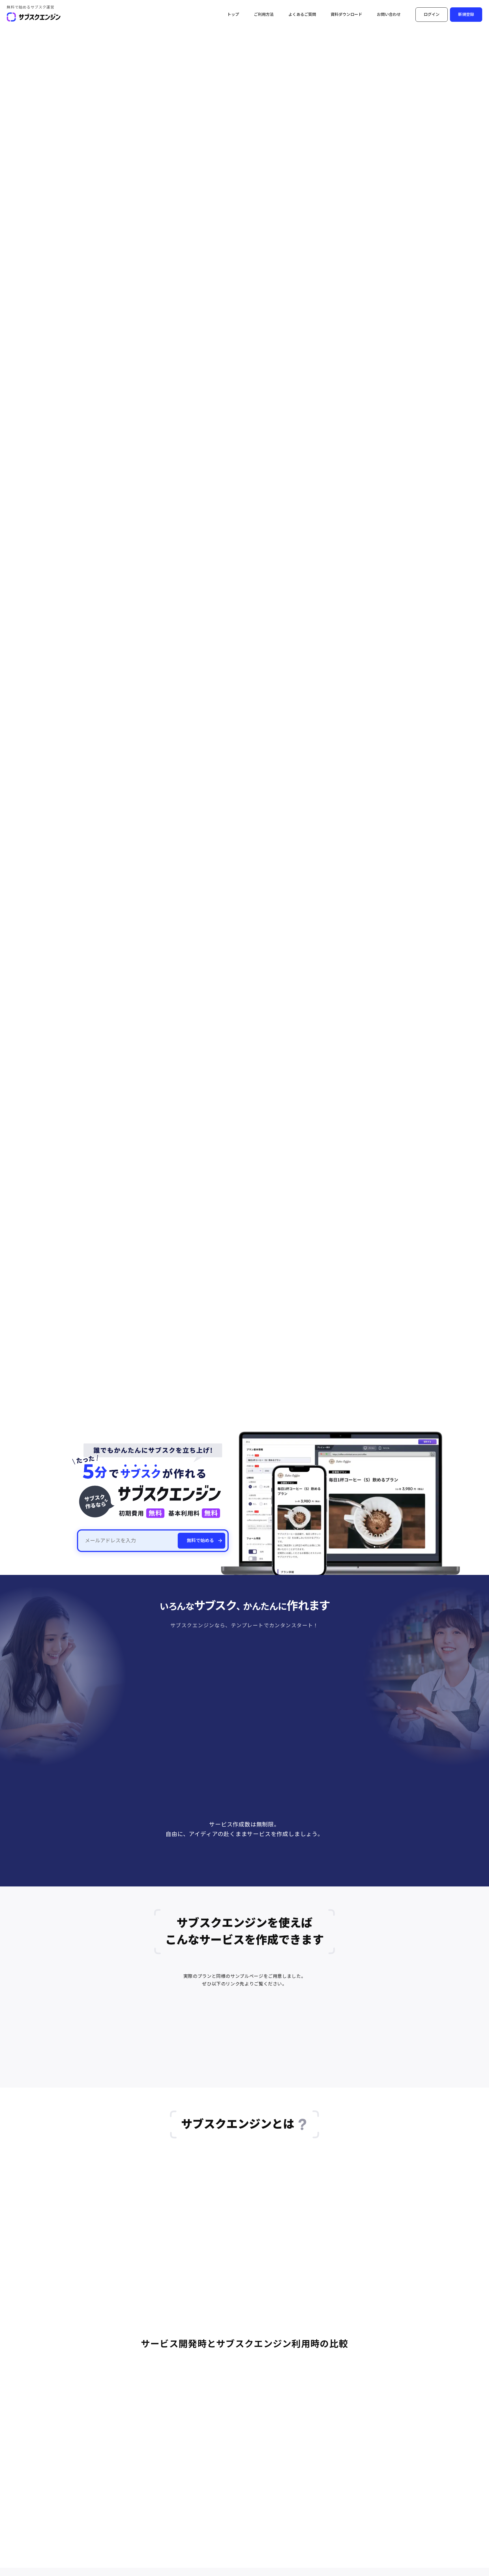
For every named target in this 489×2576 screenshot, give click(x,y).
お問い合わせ (389, 14)
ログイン (432, 14)
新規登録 (466, 14)
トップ (233, 14)
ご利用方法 (264, 14)
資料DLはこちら (278, 1884)
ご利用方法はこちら (215, 1884)
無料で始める (200, 1541)
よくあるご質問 (302, 14)
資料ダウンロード (346, 14)
